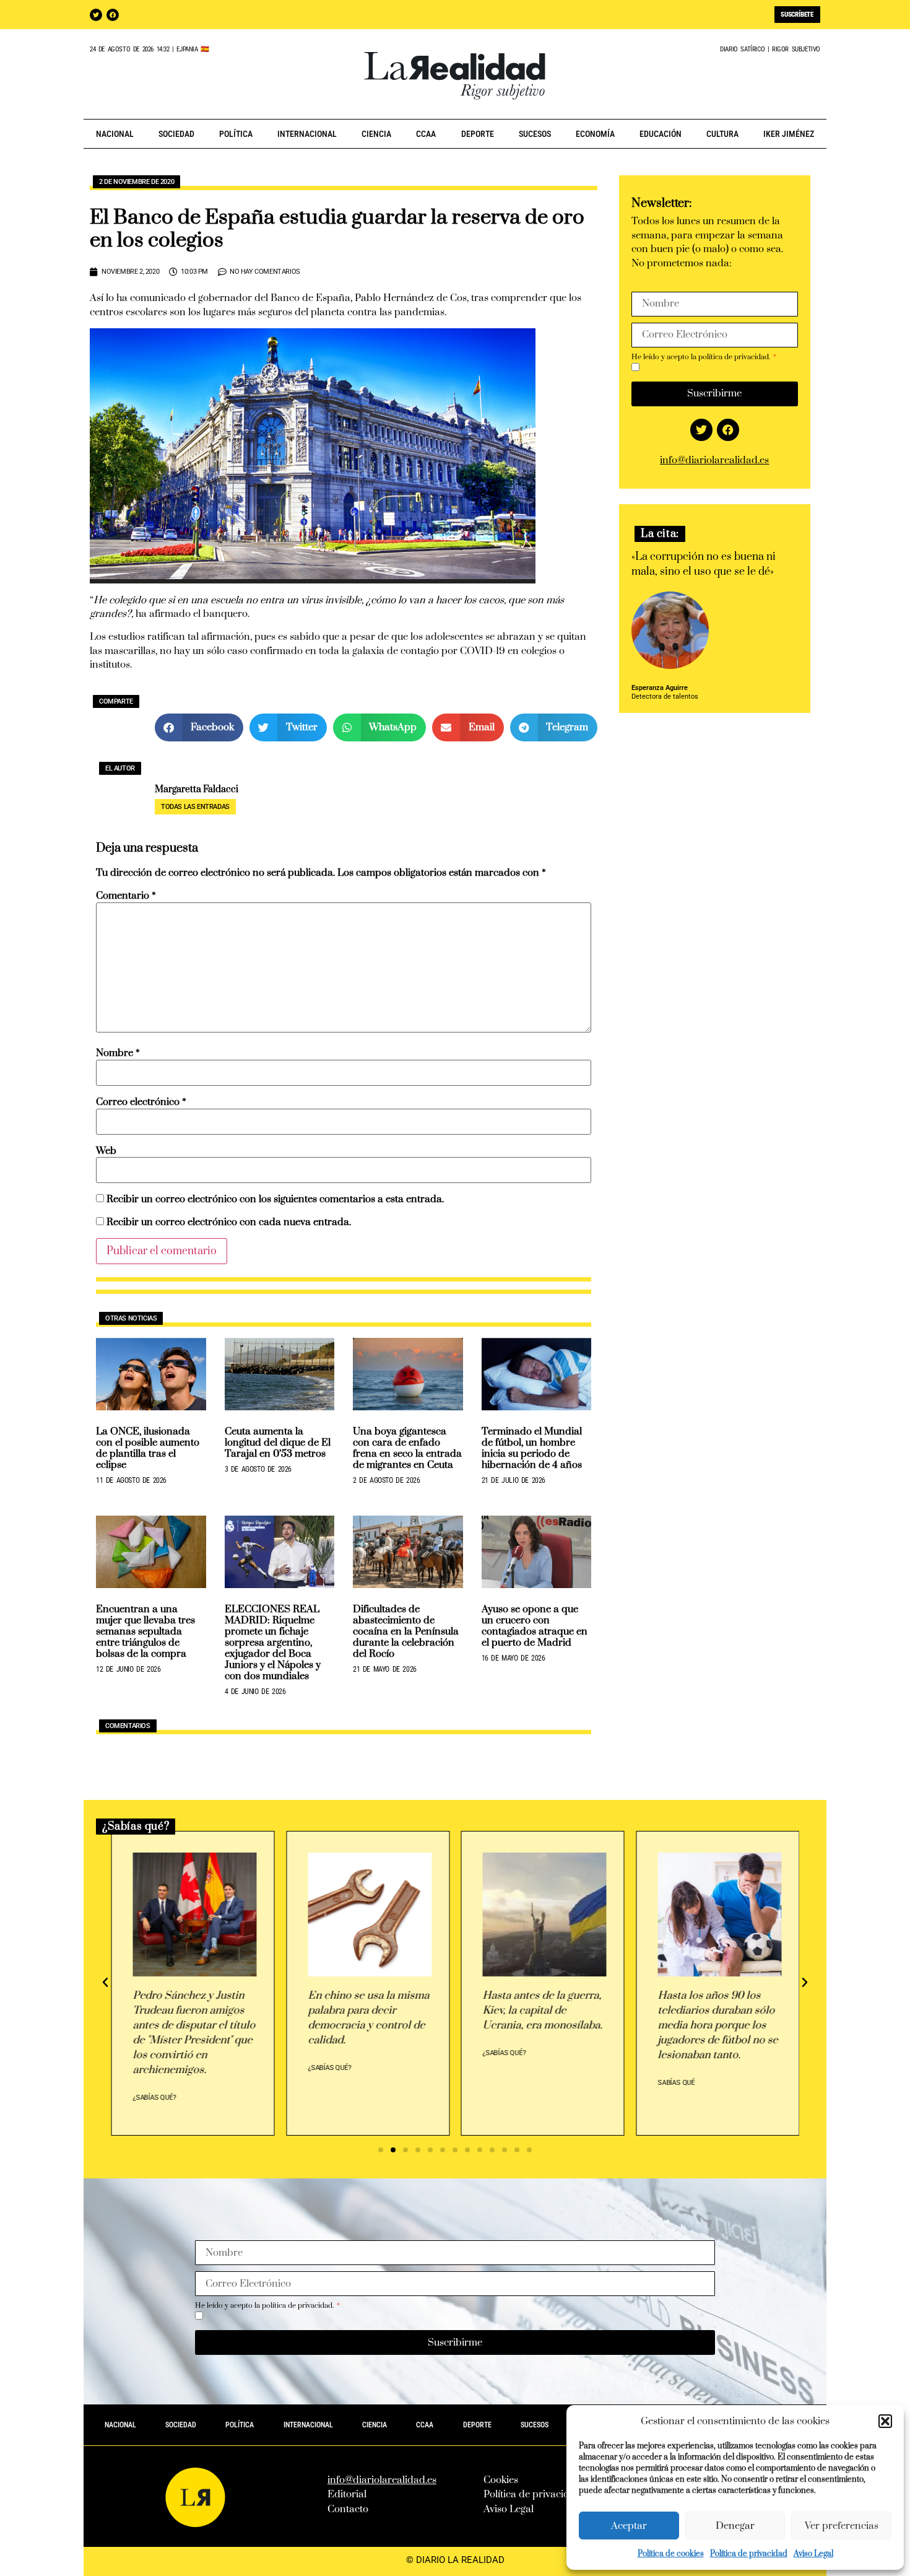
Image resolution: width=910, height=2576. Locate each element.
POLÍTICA (236, 134)
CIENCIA (376, 134)
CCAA (426, 134)
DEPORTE (478, 134)
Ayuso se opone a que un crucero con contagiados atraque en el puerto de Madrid (535, 1626)
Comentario (126, 896)
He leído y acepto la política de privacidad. (702, 357)
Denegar (735, 2526)
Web (106, 1151)
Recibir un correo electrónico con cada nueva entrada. (229, 1222)
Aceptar (629, 2526)
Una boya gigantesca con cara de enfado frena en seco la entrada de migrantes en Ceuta (407, 1448)
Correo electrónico (141, 1102)
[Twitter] (96, 15)
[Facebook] (113, 15)
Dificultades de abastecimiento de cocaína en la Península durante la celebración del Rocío (406, 1631)
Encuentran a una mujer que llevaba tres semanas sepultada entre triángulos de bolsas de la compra (145, 1631)
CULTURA (722, 134)
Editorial (347, 2494)
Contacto (348, 2509)
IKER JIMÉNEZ (789, 134)
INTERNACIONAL (307, 134)
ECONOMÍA (595, 134)
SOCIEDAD (176, 134)
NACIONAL (115, 134)
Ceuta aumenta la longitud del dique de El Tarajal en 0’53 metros (278, 1443)
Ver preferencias (842, 2526)
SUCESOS (535, 134)
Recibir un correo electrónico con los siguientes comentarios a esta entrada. (275, 1199)
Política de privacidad (749, 2554)
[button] (885, 2421)
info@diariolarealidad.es (714, 460)
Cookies (501, 2480)
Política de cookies (671, 2554)
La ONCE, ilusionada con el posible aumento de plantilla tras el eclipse (148, 1448)
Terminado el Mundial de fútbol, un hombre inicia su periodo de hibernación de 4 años (532, 1448)
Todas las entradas (195, 807)
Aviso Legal (813, 2554)
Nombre (118, 1053)
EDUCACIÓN (661, 134)
